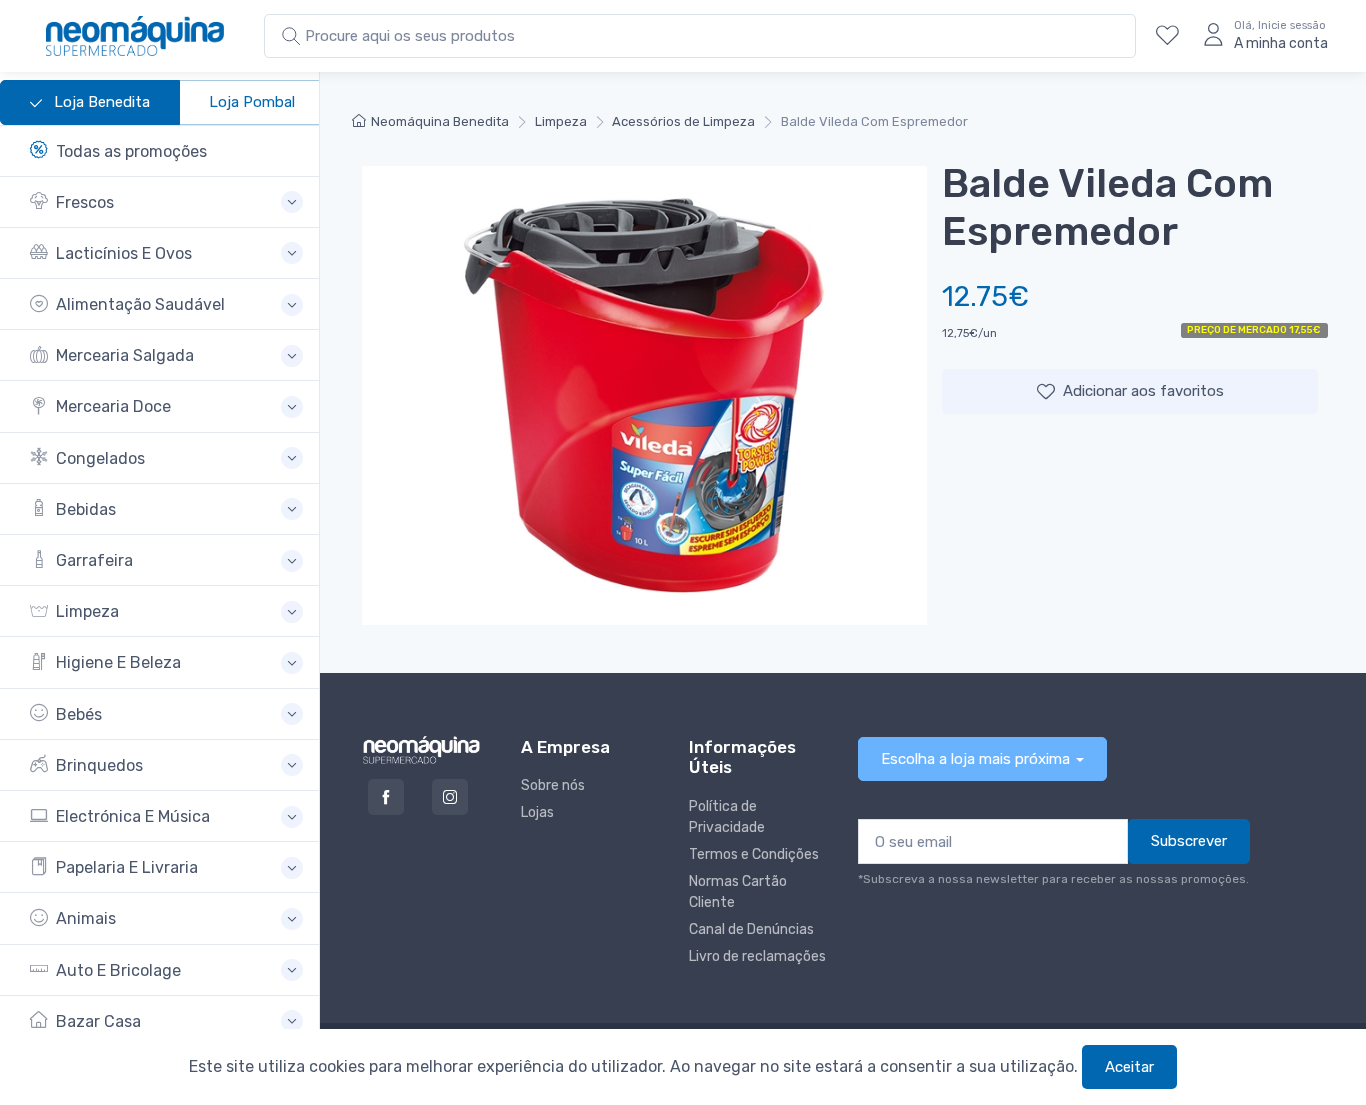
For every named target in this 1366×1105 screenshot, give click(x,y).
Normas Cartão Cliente (738, 892)
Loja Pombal (252, 102)
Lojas (537, 812)
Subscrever (1189, 841)
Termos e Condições (754, 854)
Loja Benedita (100, 102)
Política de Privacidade (727, 817)
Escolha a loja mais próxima (975, 759)
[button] (166, 202)
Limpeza (561, 121)
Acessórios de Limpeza (683, 121)
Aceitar (1129, 1067)
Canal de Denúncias (751, 929)
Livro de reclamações (757, 956)
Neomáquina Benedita (440, 121)
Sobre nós (553, 785)
